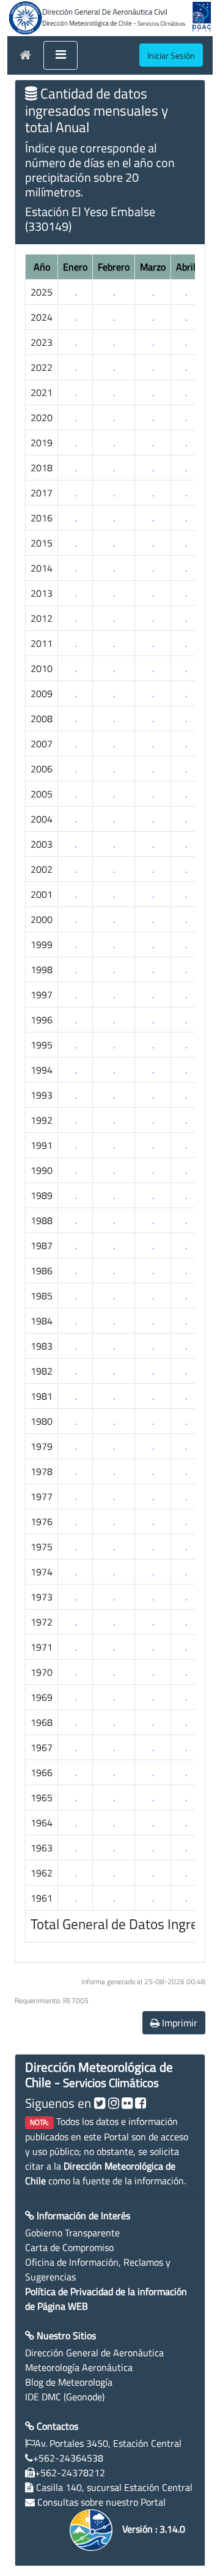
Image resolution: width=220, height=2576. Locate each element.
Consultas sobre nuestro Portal (101, 2502)
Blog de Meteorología (69, 2382)
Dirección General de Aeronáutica (94, 2353)
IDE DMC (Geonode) (65, 2397)
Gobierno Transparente (72, 2233)
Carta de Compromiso (69, 2247)
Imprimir (178, 2023)
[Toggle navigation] (61, 56)
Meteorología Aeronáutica (79, 2367)
